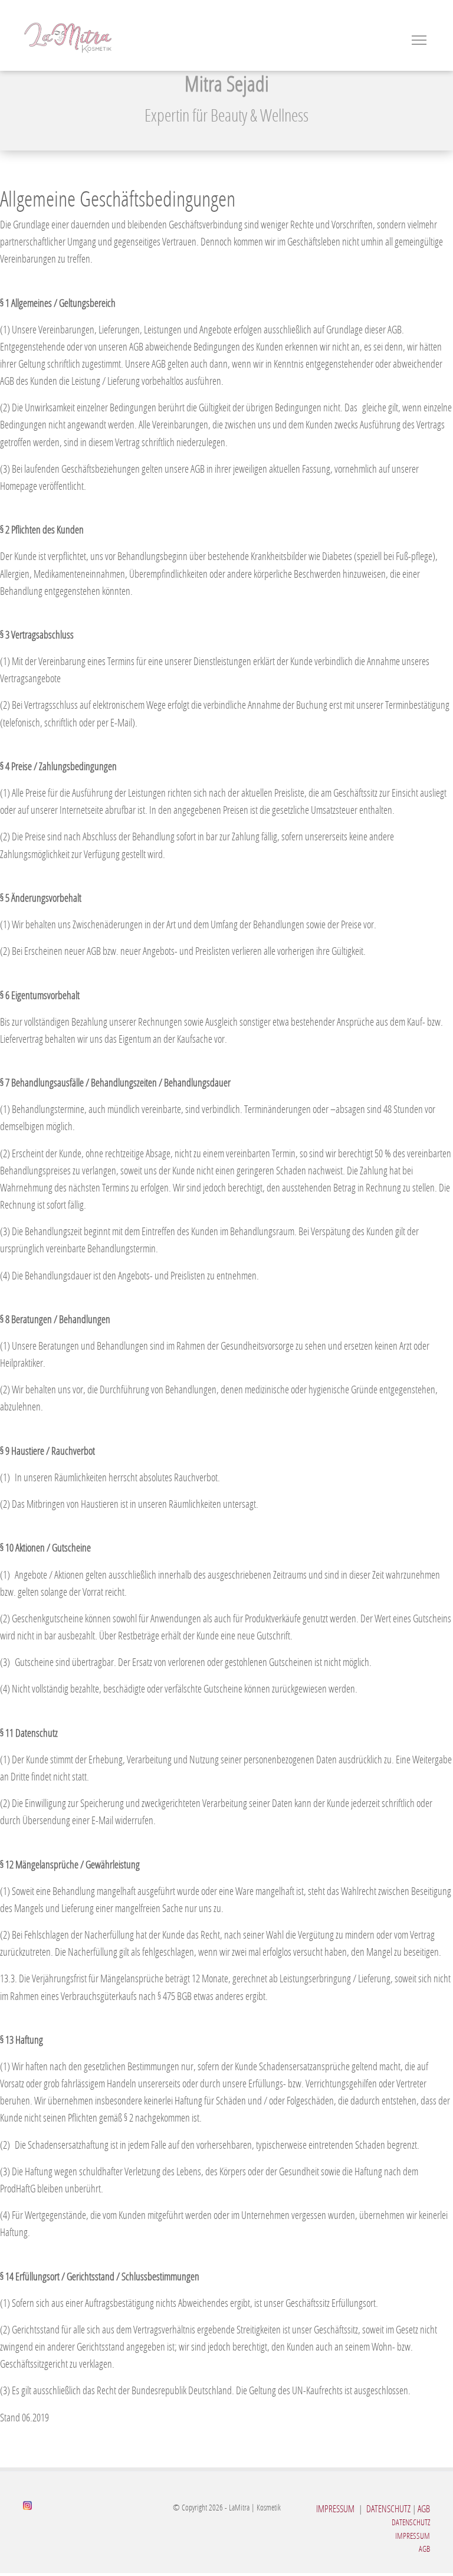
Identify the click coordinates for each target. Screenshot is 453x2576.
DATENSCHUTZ (388, 2508)
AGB (424, 2508)
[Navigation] (419, 35)
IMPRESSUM (335, 2508)
